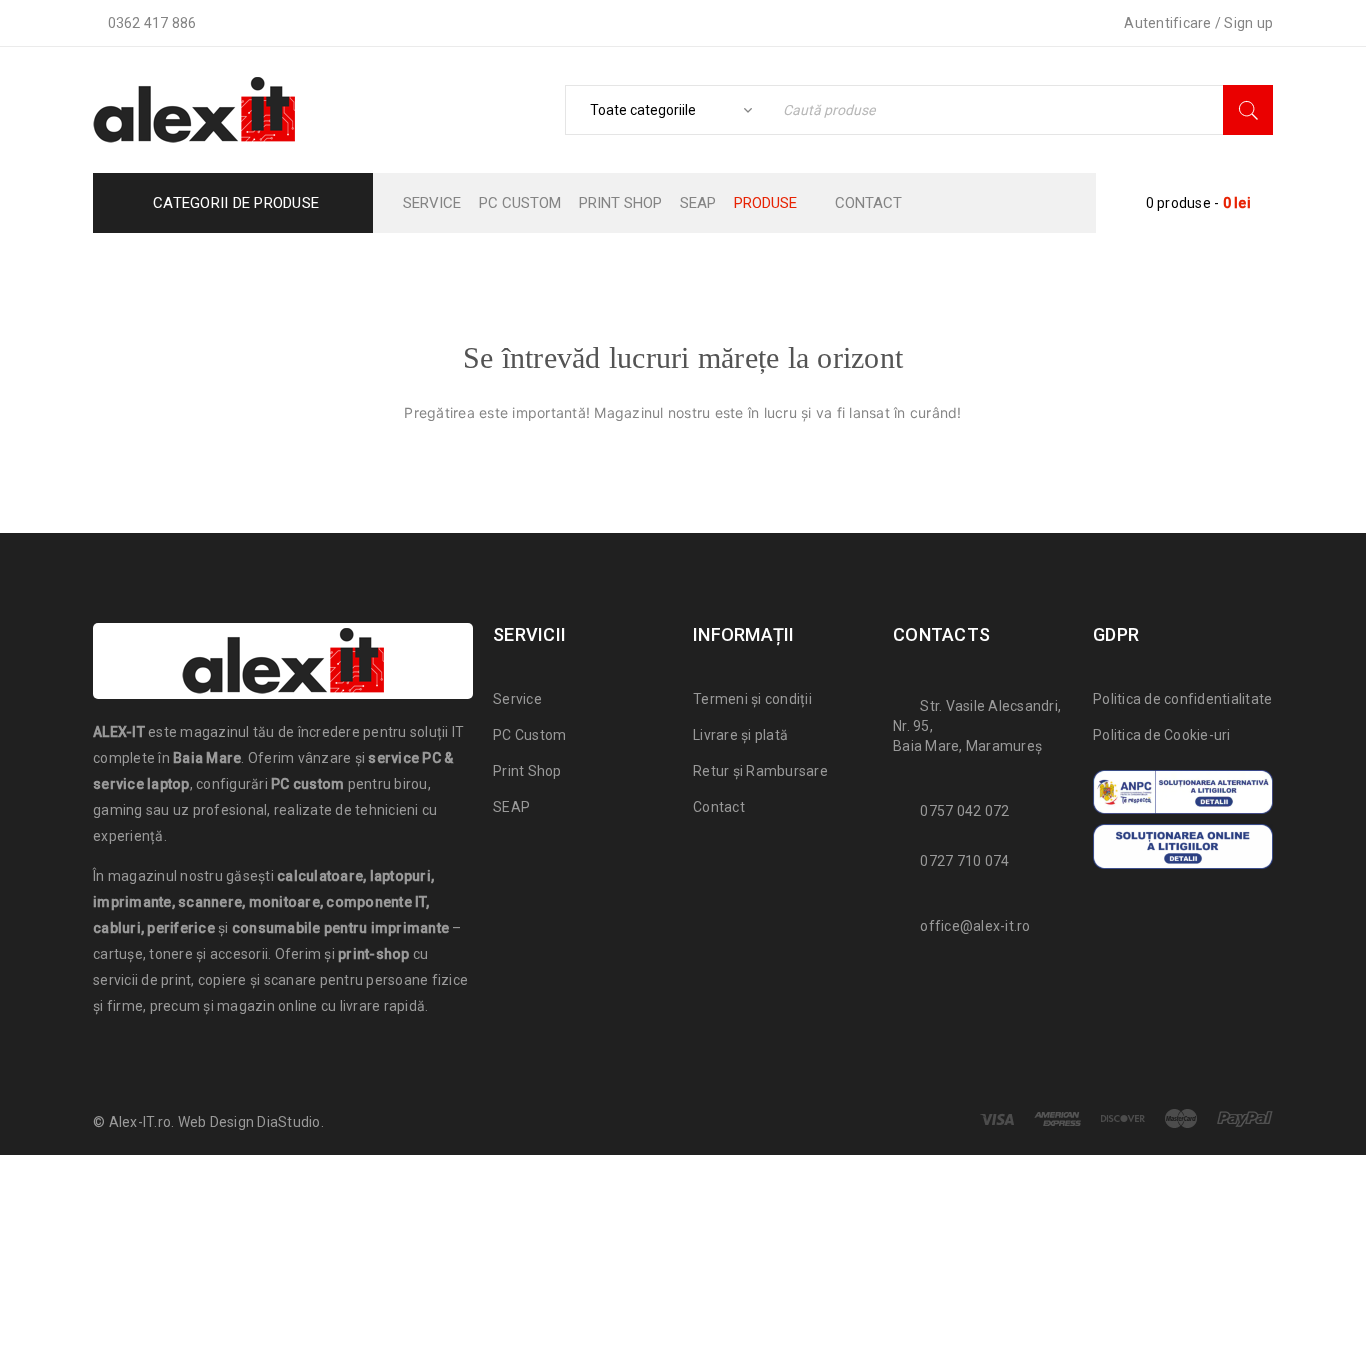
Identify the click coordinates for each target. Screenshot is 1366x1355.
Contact (719, 807)
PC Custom (529, 735)
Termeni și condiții (752, 699)
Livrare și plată (740, 735)
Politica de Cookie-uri (1162, 735)
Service (517, 699)
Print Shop (527, 771)
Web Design (216, 1122)
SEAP (511, 807)
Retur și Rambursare (760, 771)
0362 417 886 (152, 23)
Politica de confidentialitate (1182, 699)
